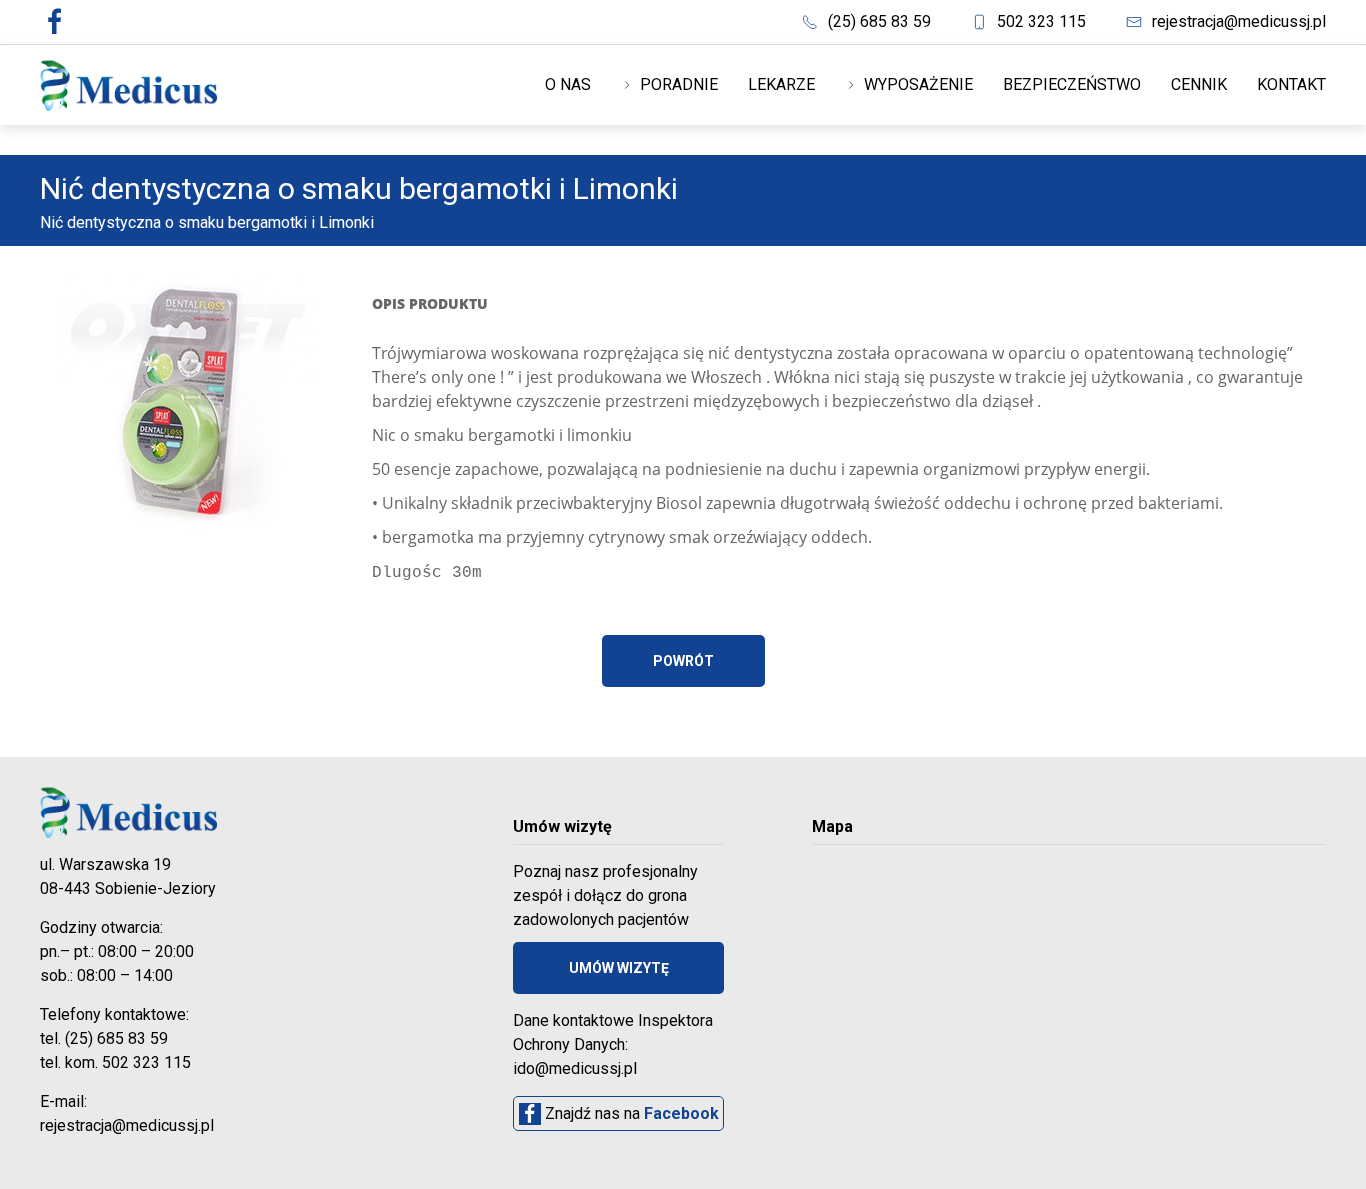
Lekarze (781, 85)
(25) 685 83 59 (879, 21)
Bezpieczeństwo (1072, 85)
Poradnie (677, 85)
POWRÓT (683, 661)
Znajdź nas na (630, 1113)
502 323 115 (1041, 21)
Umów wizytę (619, 968)
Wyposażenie (916, 85)
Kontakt (1291, 85)
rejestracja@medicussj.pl (1239, 21)
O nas (568, 85)
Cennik (1199, 85)
